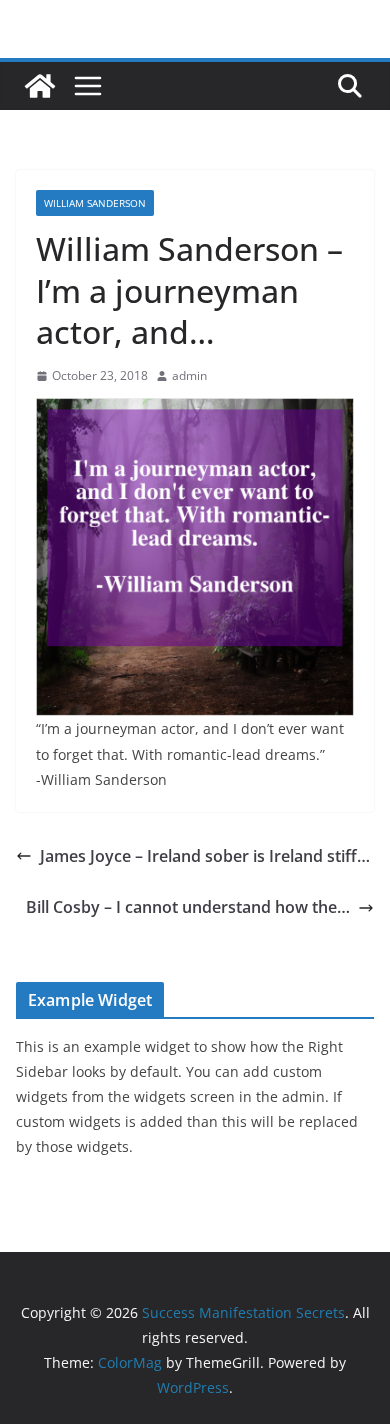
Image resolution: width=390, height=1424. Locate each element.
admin (189, 375)
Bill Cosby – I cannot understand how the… (188, 907)
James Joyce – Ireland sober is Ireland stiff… (205, 856)
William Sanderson (95, 203)
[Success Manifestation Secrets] (40, 86)
